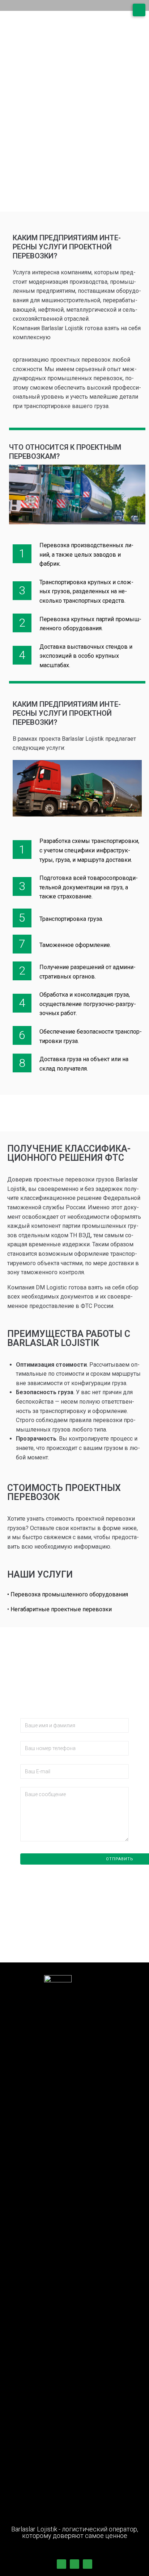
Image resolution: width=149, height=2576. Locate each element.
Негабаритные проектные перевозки (61, 1609)
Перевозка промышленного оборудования (69, 1594)
